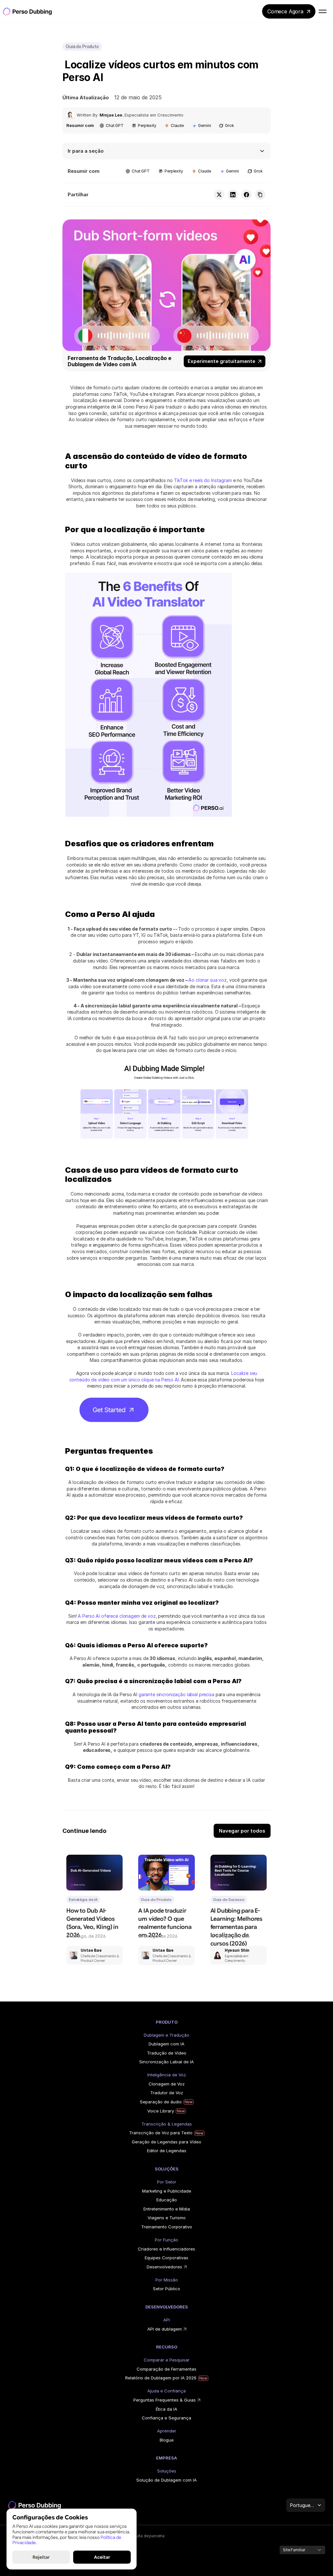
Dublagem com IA (166, 2044)
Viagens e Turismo (167, 2218)
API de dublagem (165, 2329)
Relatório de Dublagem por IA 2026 (161, 2378)
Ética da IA (166, 2409)
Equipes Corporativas (166, 2258)
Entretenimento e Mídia (167, 2209)
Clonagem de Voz (167, 2084)
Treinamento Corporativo (167, 2227)
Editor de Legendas (167, 2151)
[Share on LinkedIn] (233, 195)
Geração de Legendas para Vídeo (166, 2142)
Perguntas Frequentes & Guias (165, 2400)
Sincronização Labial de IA (166, 2062)
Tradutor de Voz (167, 2093)
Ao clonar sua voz (207, 980)
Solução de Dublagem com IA (166, 2480)
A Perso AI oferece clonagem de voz (117, 1616)
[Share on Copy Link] (260, 195)
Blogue (167, 2440)
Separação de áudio (161, 2102)
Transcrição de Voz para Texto (161, 2133)
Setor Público (166, 2289)
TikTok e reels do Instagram (203, 480)
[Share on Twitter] (219, 195)
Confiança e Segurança (166, 2418)
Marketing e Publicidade (167, 2191)
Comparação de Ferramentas (166, 2369)
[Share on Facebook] (246, 195)
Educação (167, 2200)
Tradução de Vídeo (167, 2053)
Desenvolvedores (164, 2267)
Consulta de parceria (145, 2536)
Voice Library (161, 2111)
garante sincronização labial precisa (176, 1694)
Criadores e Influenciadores (166, 2249)
